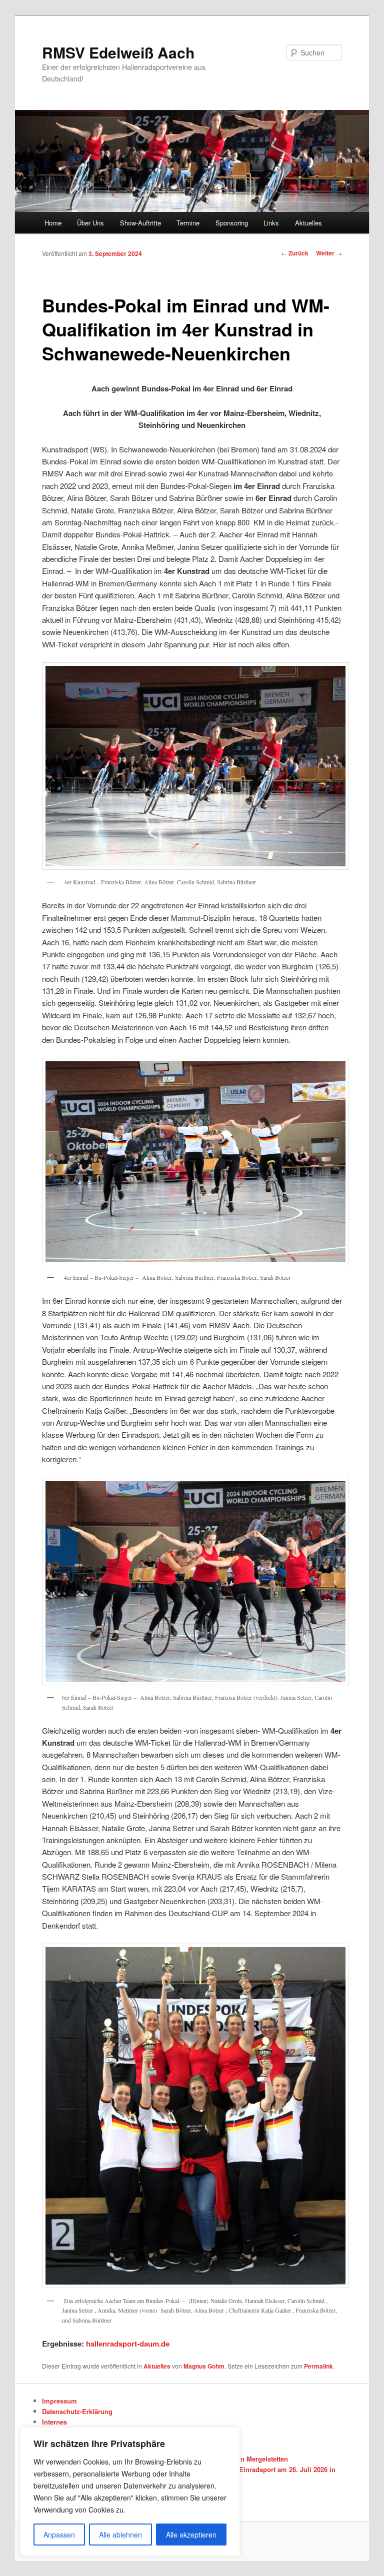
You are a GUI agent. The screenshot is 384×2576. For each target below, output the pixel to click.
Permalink (318, 2366)
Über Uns (90, 223)
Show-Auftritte (140, 223)
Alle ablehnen (120, 2535)
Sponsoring (232, 223)
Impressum (59, 2401)
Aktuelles (308, 223)
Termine (188, 223)
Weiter (329, 253)
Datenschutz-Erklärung (77, 2411)
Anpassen (59, 2535)
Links (271, 223)
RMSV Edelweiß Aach (118, 52)
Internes (54, 2422)
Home (53, 223)
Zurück (295, 253)
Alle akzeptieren (191, 2535)
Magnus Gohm (204, 2366)
